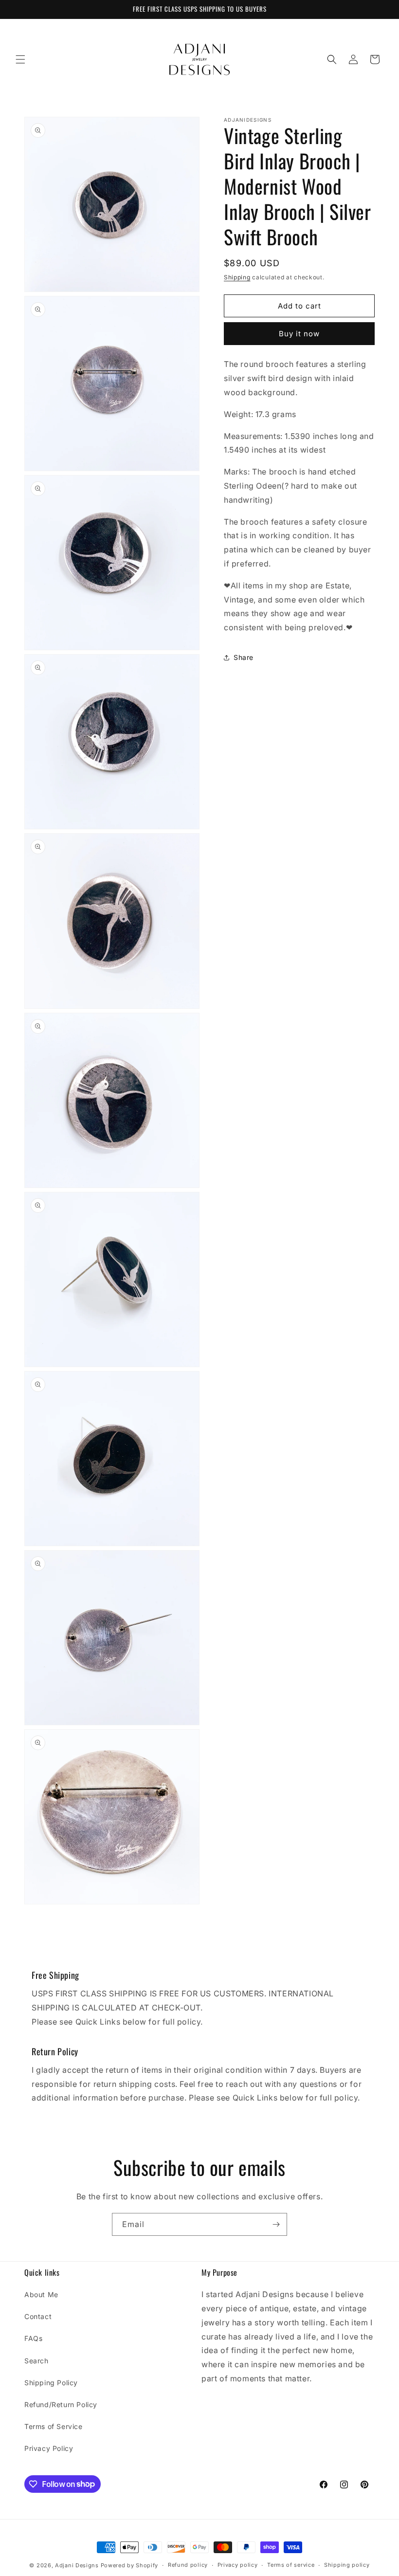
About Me (41, 2294)
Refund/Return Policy (61, 2404)
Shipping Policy (51, 2383)
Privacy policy (238, 2565)
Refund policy (188, 2565)
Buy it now (299, 334)
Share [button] (244, 657)
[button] (20, 59)
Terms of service (291, 2565)
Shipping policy (347, 2565)
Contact (38, 2316)
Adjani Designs (77, 2565)
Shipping (237, 277)
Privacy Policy (49, 2448)
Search (36, 2361)
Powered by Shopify (130, 2565)
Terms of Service (54, 2426)
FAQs (33, 2338)
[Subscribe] (276, 2224)
